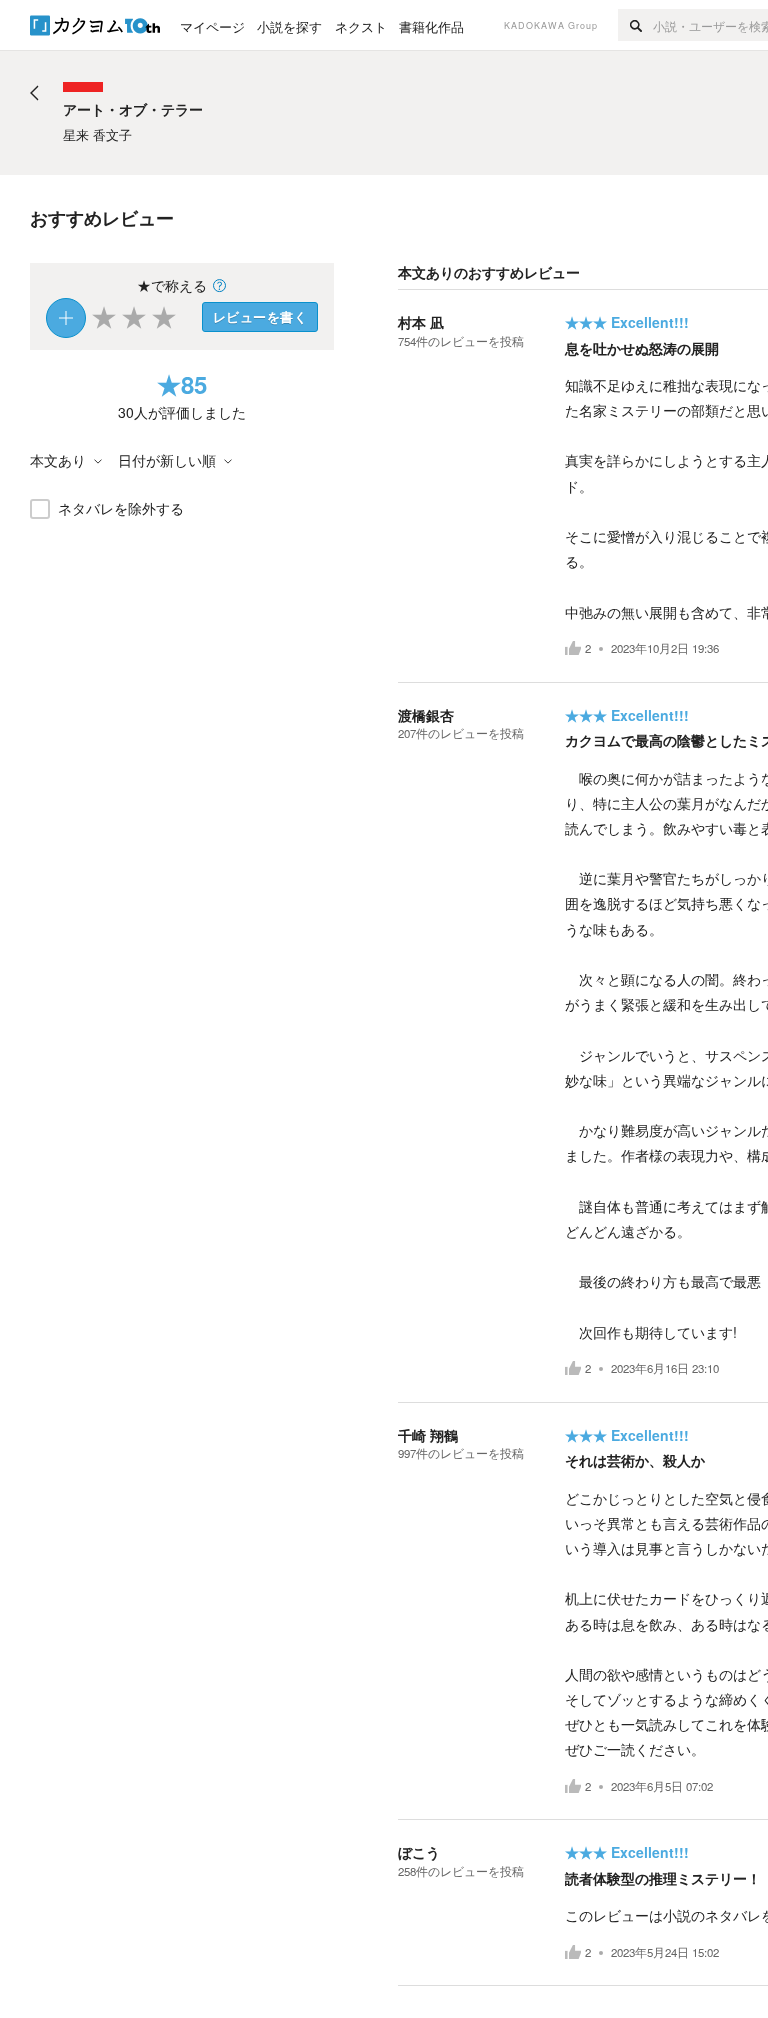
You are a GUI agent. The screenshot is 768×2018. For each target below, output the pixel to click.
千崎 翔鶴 (428, 1435)
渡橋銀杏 (426, 715)
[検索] (635, 25)
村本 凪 (421, 322)
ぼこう (419, 1852)
